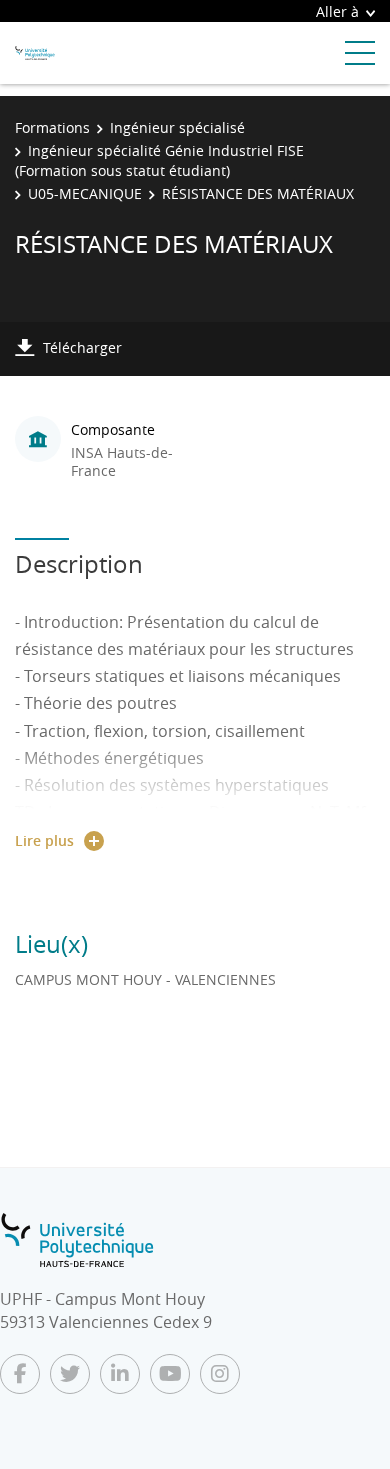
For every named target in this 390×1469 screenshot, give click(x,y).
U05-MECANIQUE (85, 193)
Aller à (337, 11)
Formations (52, 127)
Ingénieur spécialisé (177, 127)
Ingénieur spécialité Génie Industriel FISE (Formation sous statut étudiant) (159, 160)
